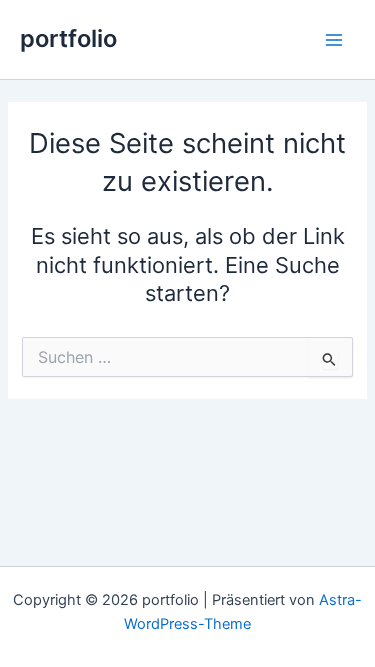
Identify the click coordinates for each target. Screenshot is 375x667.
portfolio (68, 38)
